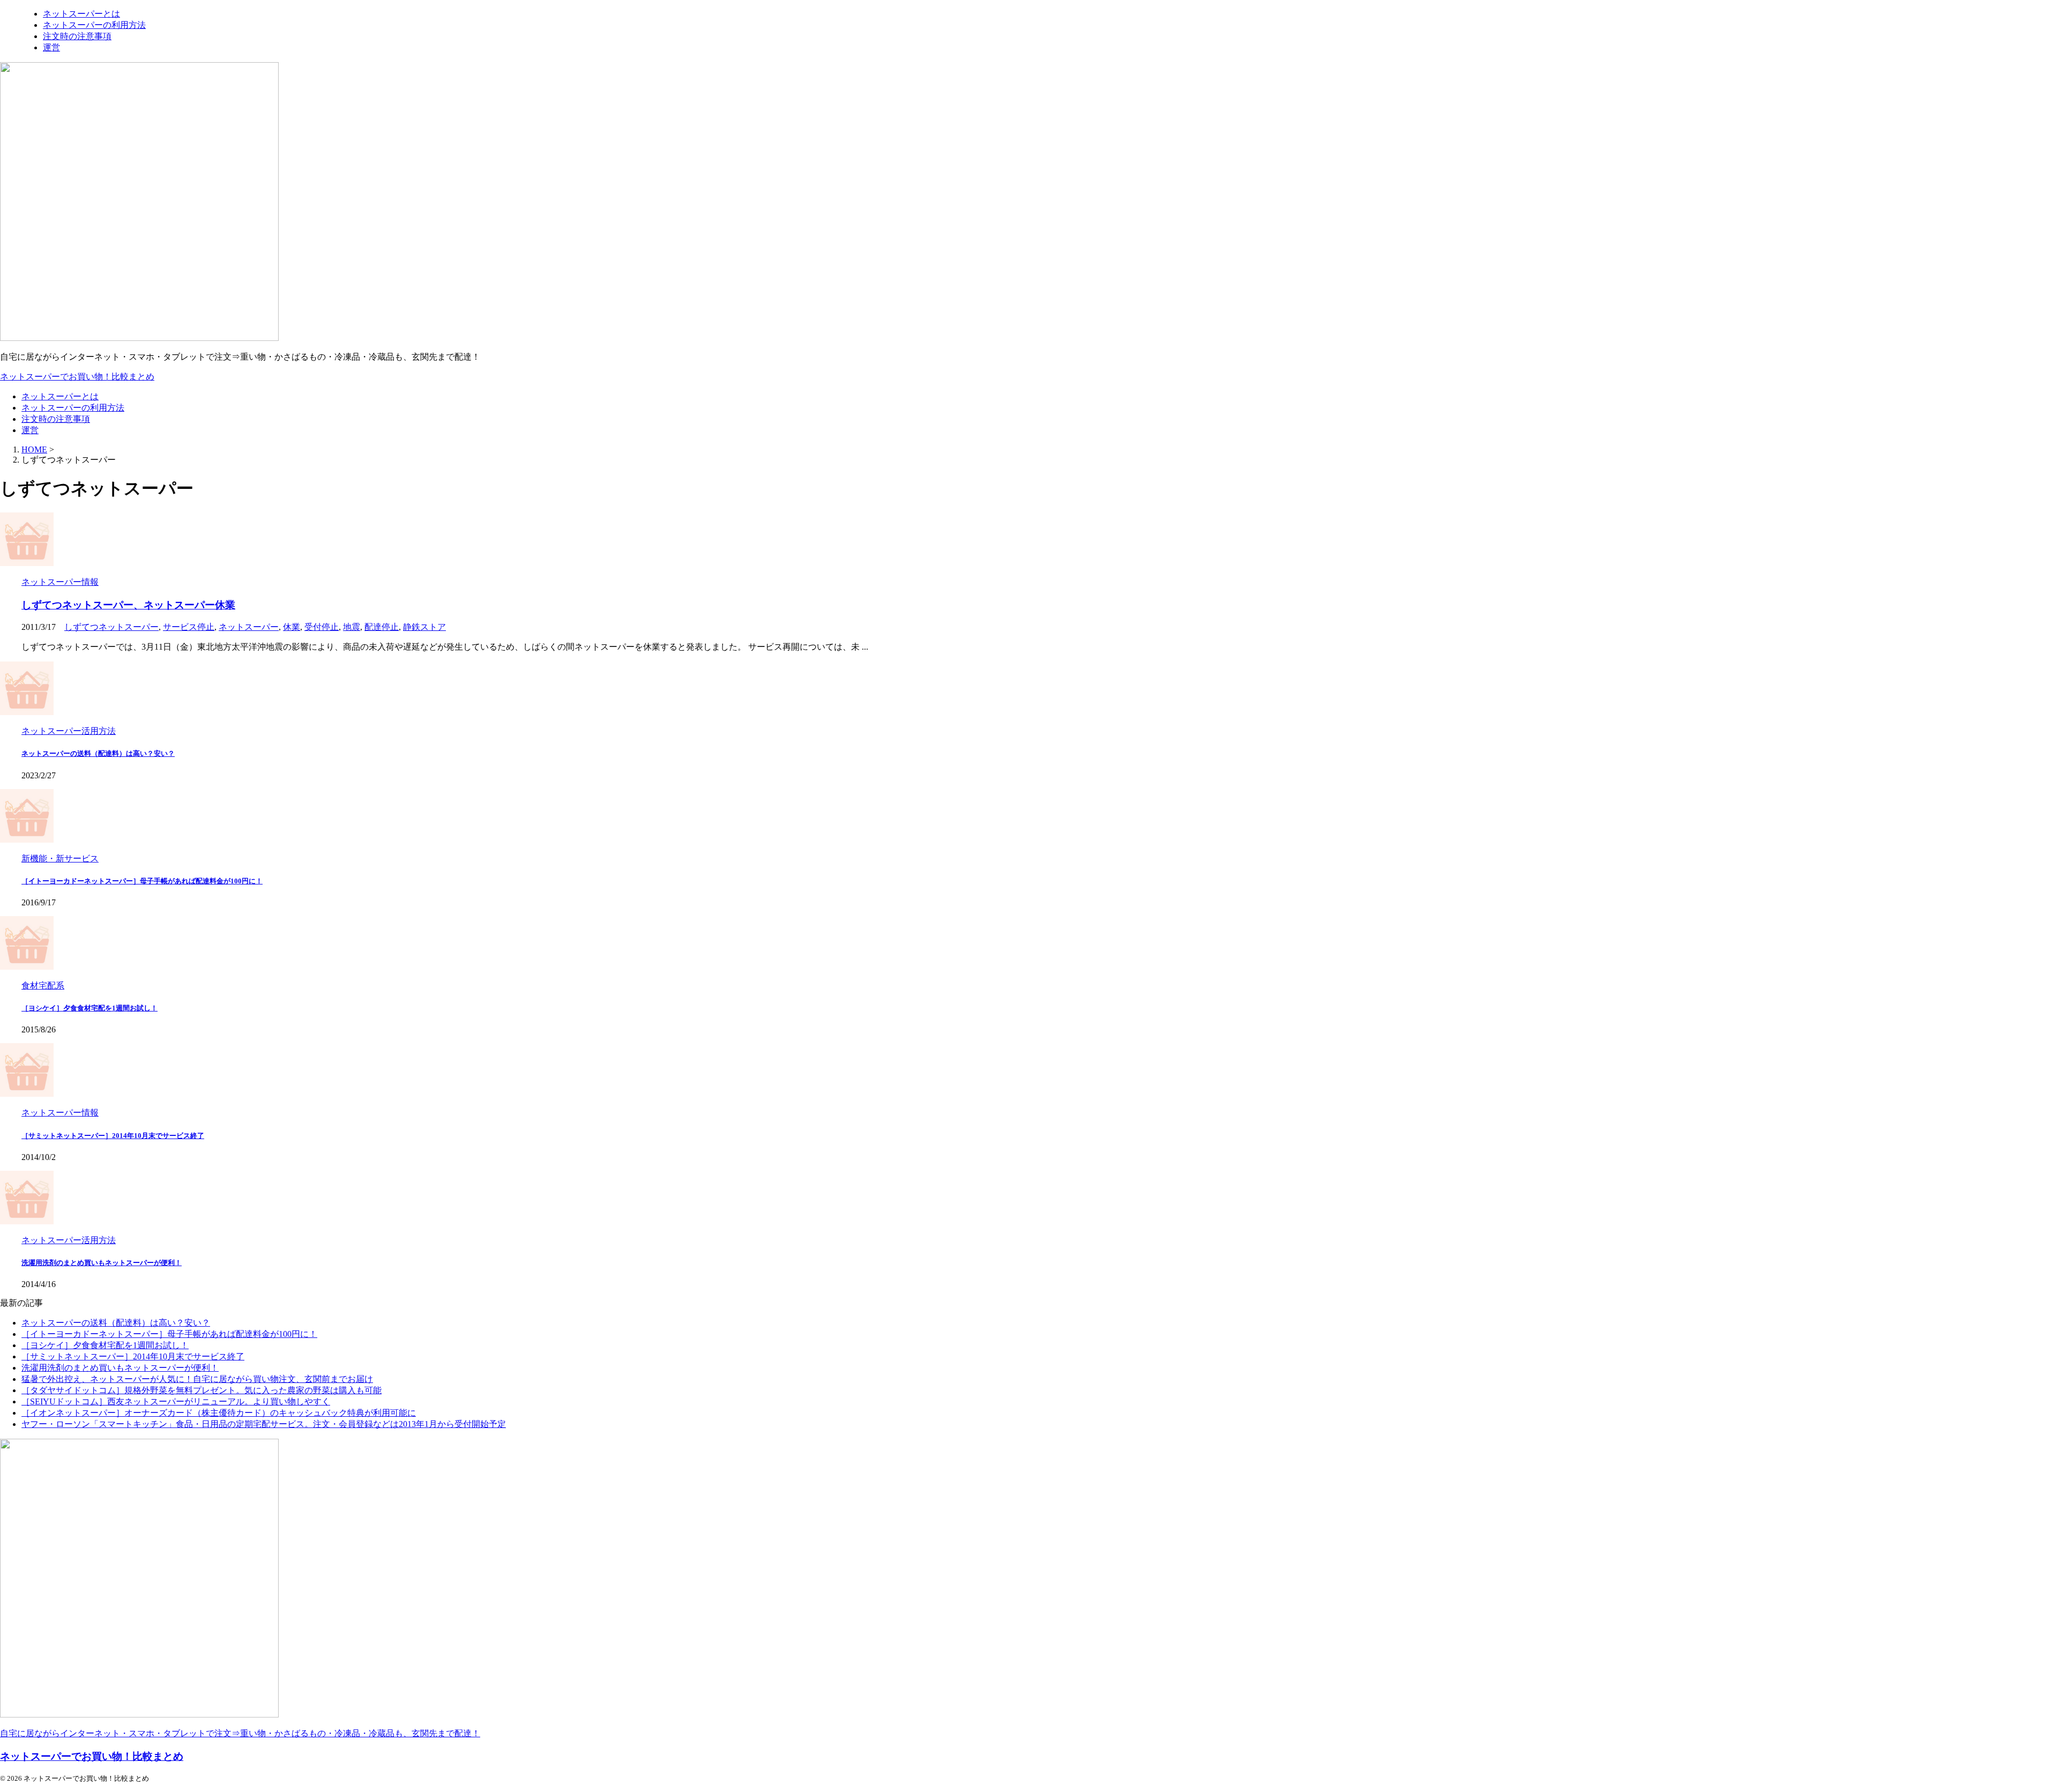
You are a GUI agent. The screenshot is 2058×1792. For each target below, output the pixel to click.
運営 (30, 430)
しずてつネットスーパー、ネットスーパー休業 (128, 605)
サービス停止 (189, 627)
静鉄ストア (424, 627)
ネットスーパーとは (60, 396)
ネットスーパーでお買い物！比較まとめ (77, 377)
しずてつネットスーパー (111, 627)
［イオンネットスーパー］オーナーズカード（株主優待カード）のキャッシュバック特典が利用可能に (219, 1413)
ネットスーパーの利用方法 (73, 408)
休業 (292, 627)
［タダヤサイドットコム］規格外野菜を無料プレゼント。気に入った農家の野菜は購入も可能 (202, 1390)
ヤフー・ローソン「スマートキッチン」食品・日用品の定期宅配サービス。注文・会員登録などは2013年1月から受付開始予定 (264, 1424)
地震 (352, 627)
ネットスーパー (249, 627)
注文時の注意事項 (56, 419)
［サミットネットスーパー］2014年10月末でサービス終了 (113, 1136)
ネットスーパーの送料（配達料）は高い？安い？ (98, 753)
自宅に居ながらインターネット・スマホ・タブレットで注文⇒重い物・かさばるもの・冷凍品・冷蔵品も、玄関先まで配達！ (240, 1733)
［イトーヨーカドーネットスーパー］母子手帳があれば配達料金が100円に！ (142, 881)
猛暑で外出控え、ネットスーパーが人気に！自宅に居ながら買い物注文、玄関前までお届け (197, 1379)
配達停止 (382, 627)
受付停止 (322, 627)
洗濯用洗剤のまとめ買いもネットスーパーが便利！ (102, 1263)
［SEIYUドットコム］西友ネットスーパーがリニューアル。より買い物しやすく (176, 1401)
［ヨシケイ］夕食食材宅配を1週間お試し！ (90, 1008)
